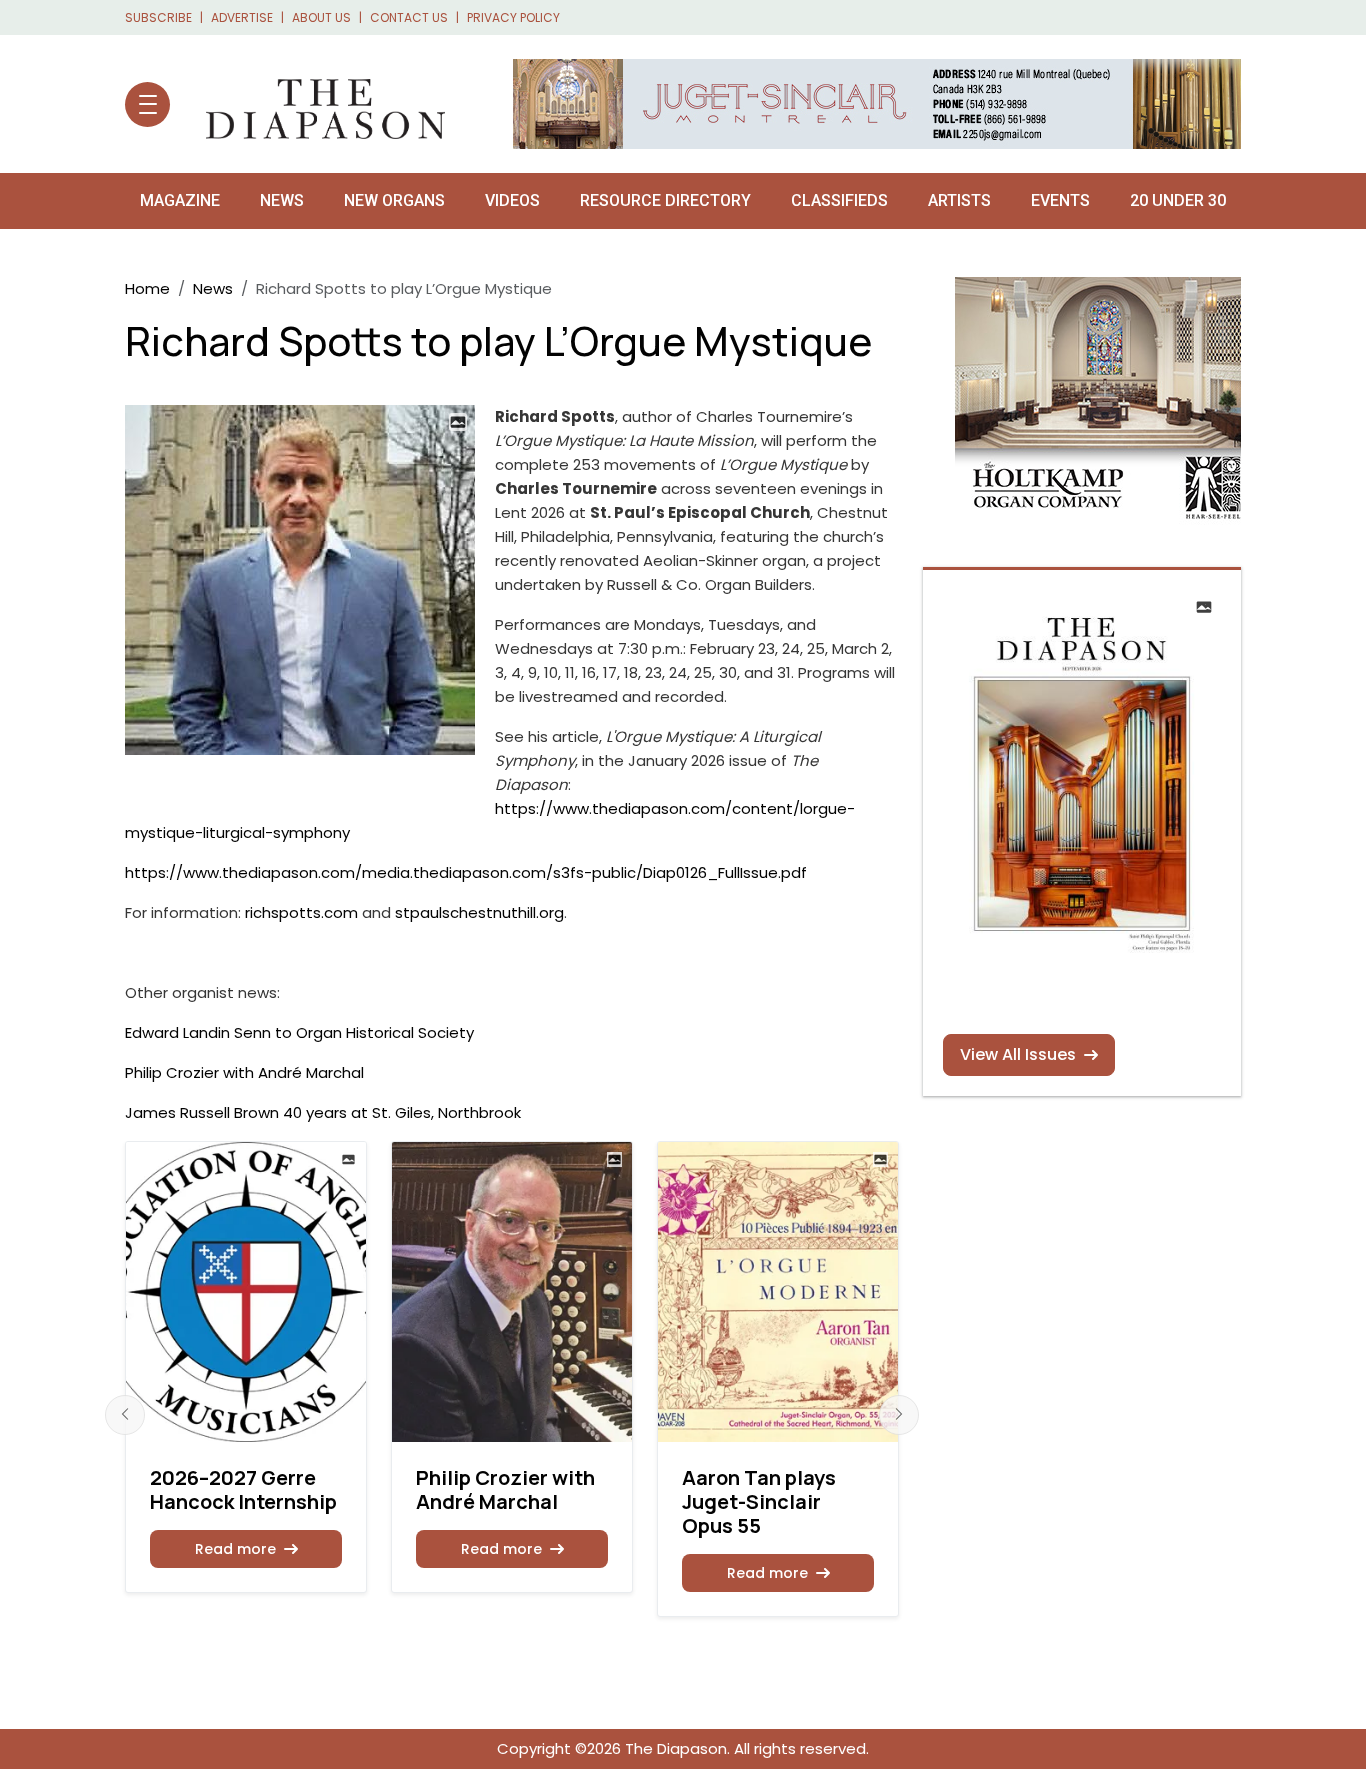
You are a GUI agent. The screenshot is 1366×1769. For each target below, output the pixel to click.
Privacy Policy (513, 17)
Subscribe (158, 17)
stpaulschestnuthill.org (479, 912)
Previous (125, 1415)
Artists (959, 200)
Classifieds (839, 200)
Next (899, 1415)
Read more (235, 1549)
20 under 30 (1178, 200)
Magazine (180, 200)
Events (1060, 200)
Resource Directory (665, 200)
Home (147, 288)
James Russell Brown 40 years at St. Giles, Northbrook (323, 1112)
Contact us (409, 17)
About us (321, 17)
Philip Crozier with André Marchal (244, 1072)
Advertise (242, 17)
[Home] (315, 104)
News (282, 200)
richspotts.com (301, 912)
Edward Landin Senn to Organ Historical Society (299, 1032)
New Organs (394, 200)
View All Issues (1018, 1054)
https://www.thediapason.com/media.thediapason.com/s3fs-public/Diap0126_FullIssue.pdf (466, 872)
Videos (512, 200)
